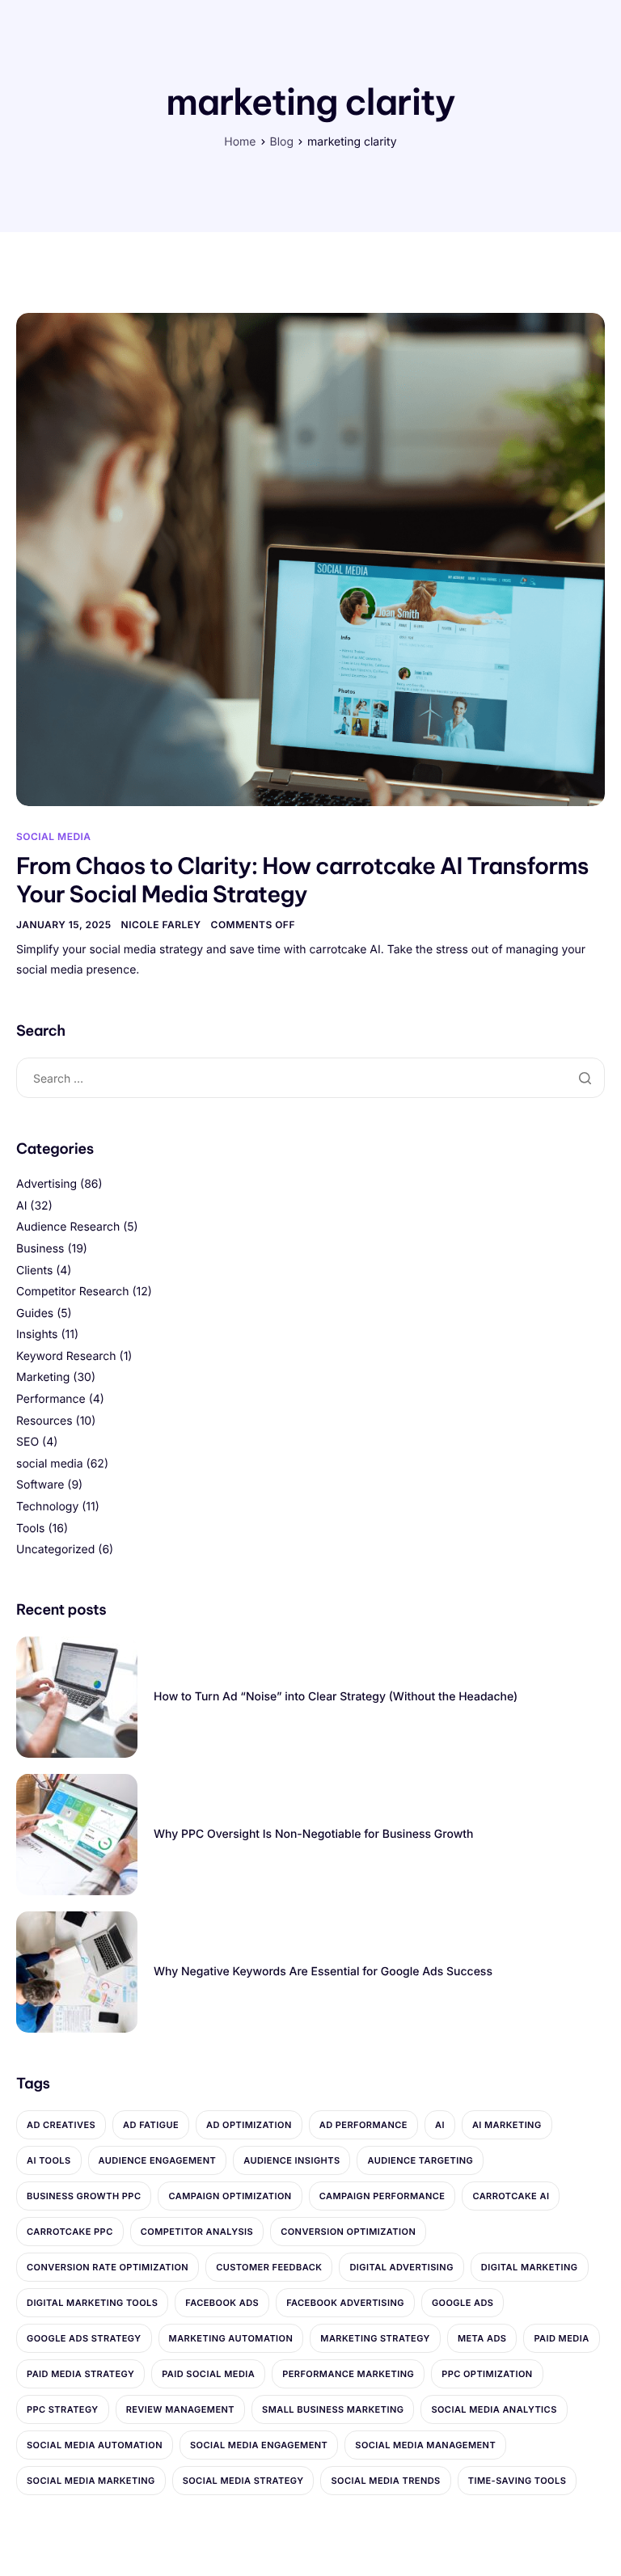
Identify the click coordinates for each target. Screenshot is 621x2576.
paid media (561, 2338)
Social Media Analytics (494, 2409)
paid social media (208, 2374)
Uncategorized (55, 1550)
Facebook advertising (345, 2303)
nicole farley (161, 925)
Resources (44, 1421)
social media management (425, 2445)
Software (40, 1485)
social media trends (385, 2481)
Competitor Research (72, 1292)
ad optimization (249, 2125)
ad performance (363, 2125)
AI (21, 1206)
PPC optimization (487, 2374)
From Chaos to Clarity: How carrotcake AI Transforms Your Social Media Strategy (302, 880)
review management (180, 2409)
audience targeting (420, 2160)
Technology (47, 1507)
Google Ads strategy (84, 2338)
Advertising (46, 1184)
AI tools (49, 2160)
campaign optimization (230, 2196)
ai (440, 2125)
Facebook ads (222, 2303)
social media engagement (259, 2445)
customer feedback (269, 2267)
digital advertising (401, 2267)
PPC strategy (63, 2409)
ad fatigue (151, 2125)
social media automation (95, 2445)
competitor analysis (197, 2232)
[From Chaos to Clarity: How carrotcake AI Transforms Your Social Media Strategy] (310, 558)
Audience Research (68, 1227)
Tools (31, 1529)
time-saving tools (517, 2481)
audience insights (291, 2160)
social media (54, 836)
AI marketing (507, 2125)
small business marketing (333, 2409)
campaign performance (382, 2196)
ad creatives (61, 2125)
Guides (35, 1313)
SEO (27, 1442)
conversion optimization (348, 2232)
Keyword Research (66, 1356)
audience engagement (158, 2160)
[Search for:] (310, 1078)
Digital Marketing (530, 2267)
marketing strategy (375, 2338)
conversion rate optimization (108, 2267)
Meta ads (482, 2338)
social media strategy (243, 2481)
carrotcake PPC (70, 2232)
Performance (51, 1399)
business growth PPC (84, 2196)
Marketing (43, 1377)
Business (40, 1249)
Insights (37, 1334)
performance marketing (348, 2374)
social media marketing (91, 2481)
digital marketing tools (92, 2303)
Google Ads (463, 2303)
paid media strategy (80, 2374)
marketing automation (231, 2338)
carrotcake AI (511, 2196)
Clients (34, 1271)
